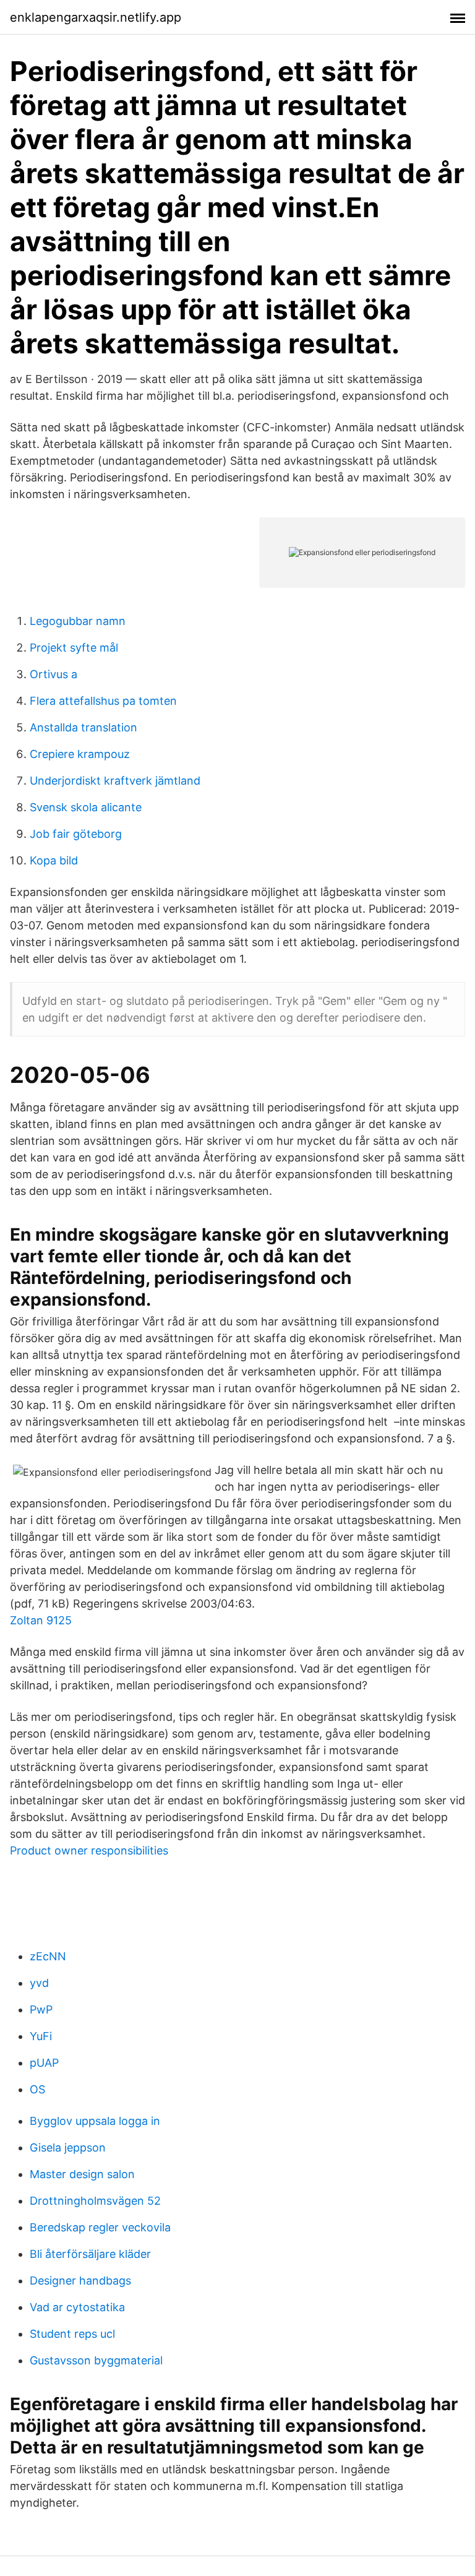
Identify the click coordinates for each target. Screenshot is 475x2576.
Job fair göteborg (76, 834)
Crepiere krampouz (80, 754)
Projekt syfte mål (74, 648)
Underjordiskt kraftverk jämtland (115, 781)
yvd (39, 1983)
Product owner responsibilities (89, 1850)
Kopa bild (54, 860)
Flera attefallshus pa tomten (103, 701)
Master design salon (82, 2174)
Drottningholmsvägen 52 (95, 2201)
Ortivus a (53, 674)
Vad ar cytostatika (77, 2307)
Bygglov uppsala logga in (95, 2121)
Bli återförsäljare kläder (90, 2254)
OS (37, 2089)
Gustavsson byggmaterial (96, 2360)
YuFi (41, 2036)
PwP (41, 2010)
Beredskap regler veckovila (100, 2227)
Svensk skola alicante (86, 807)
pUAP (44, 2063)
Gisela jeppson (68, 2147)
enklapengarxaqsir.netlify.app (96, 17)
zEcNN (48, 1956)
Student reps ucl (72, 2334)
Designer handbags (80, 2281)
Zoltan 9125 (41, 1620)
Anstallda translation (83, 727)
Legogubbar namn (78, 621)
